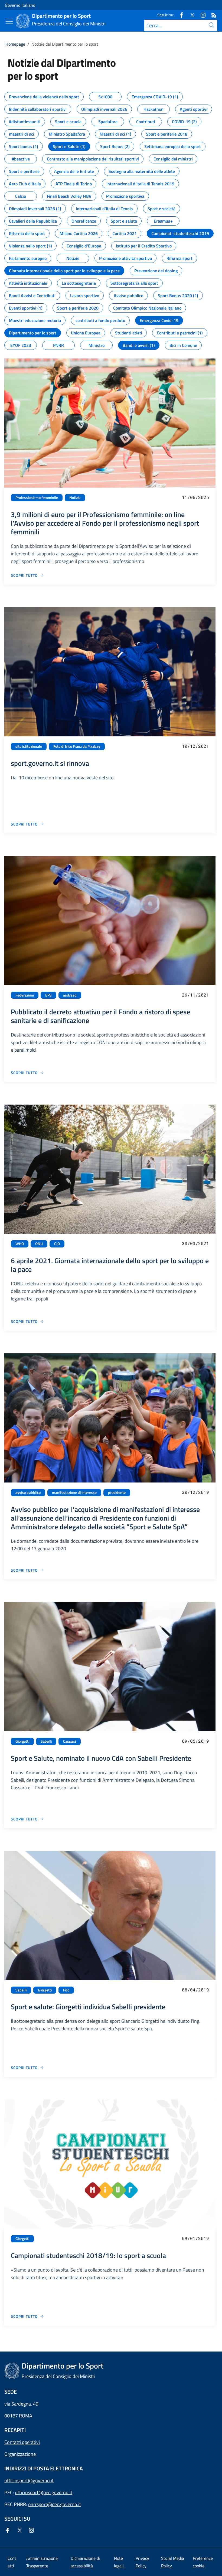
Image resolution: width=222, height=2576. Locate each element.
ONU (39, 1244)
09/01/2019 (195, 2238)
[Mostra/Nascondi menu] (9, 21)
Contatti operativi (22, 2442)
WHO (20, 1244)
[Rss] (212, 15)
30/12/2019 (195, 1492)
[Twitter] (190, 15)
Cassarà (70, 1741)
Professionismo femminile (37, 498)
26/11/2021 (195, 995)
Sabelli (46, 1741)
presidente (117, 1492)
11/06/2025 (195, 497)
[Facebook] (179, 15)
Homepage (15, 44)
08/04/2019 (195, 1990)
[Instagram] (201, 15)
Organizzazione (20, 2454)
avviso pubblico (28, 1492)
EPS (48, 995)
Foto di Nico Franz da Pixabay (77, 746)
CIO (57, 1244)
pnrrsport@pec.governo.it (55, 2504)
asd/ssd (70, 995)
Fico (66, 1990)
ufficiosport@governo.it (29, 2481)
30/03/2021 (195, 1243)
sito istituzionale (29, 746)
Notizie (75, 498)
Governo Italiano (20, 5)
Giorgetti (22, 1741)
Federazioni (25, 995)
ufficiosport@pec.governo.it (44, 2492)
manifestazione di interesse (74, 1492)
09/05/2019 (195, 1741)
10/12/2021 (195, 746)
